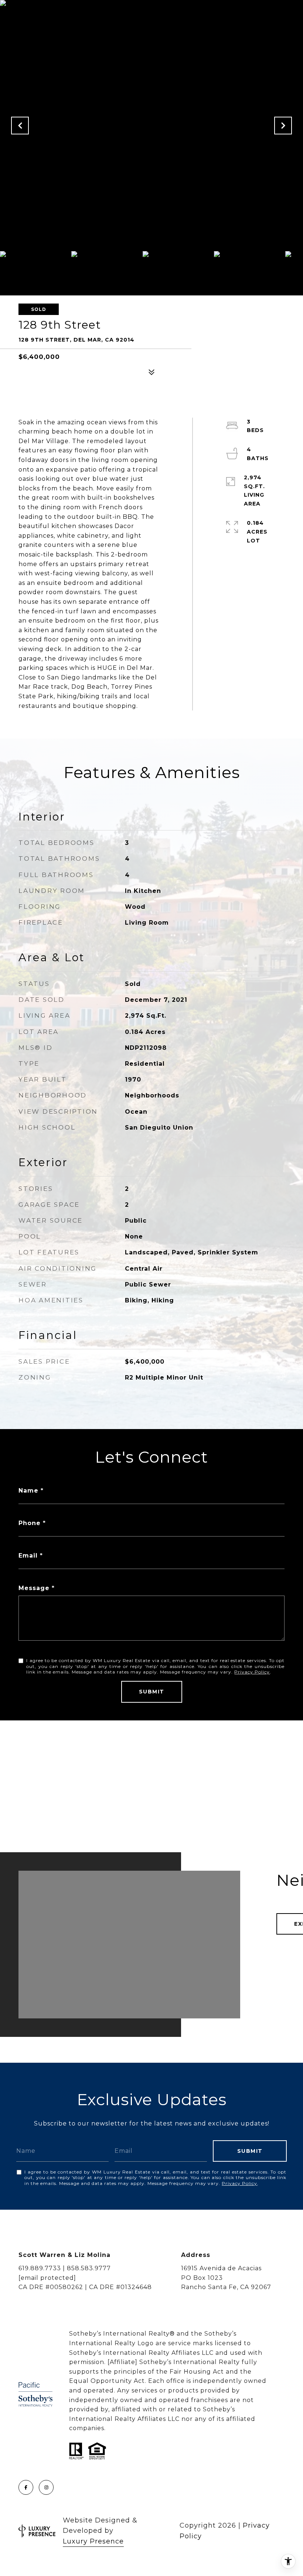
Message (34, 1588)
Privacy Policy (252, 1672)
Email (28, 1556)
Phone (30, 1523)
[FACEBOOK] (26, 2487)
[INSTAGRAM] (46, 2487)
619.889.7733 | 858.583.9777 (65, 2268)
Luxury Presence (93, 2541)
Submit (152, 1692)
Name (28, 1491)
